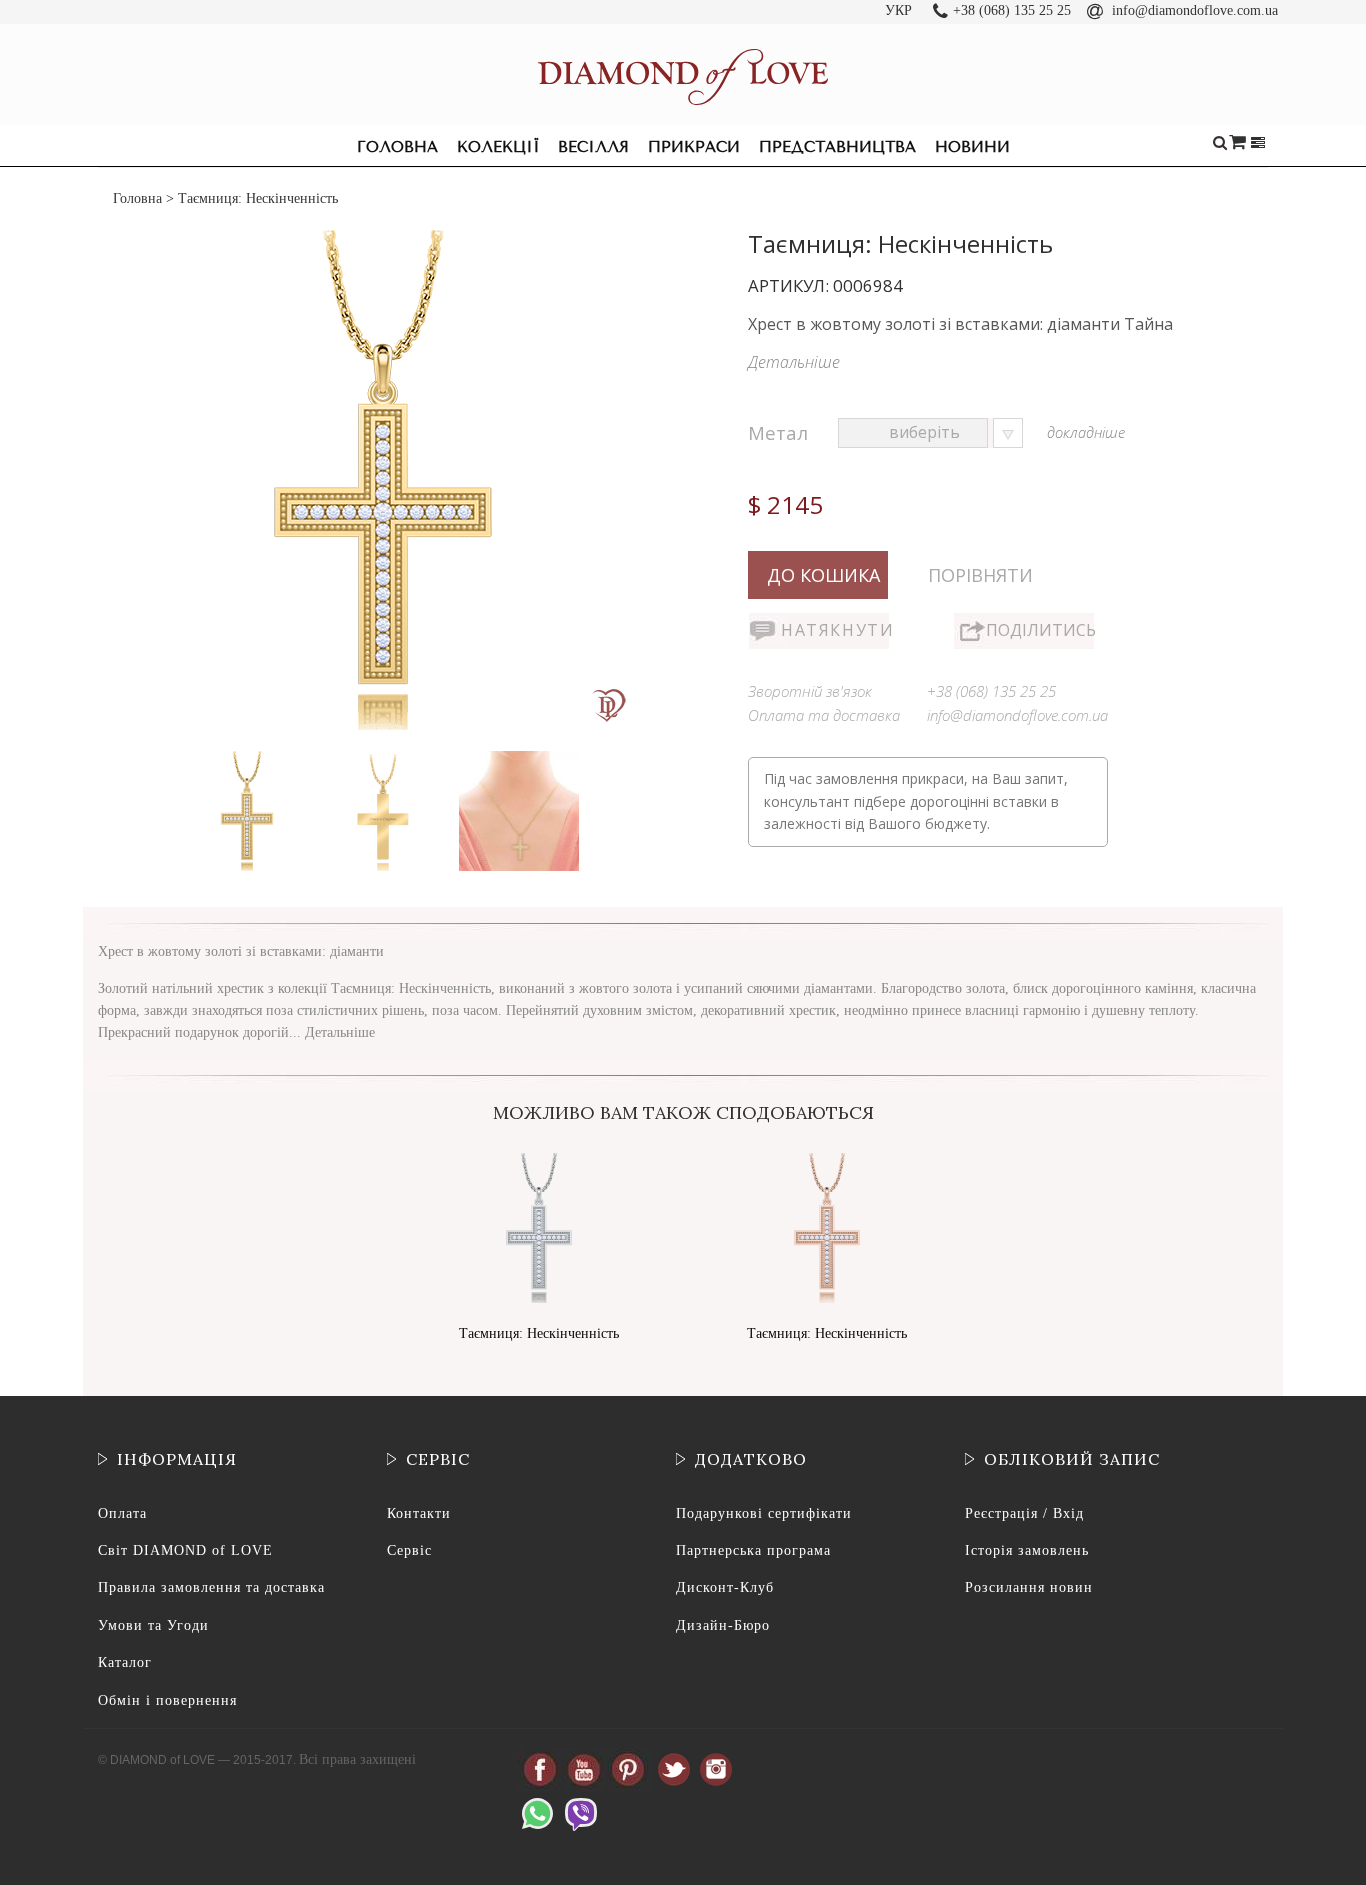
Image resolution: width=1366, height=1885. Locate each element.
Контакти (419, 1513)
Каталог (125, 1662)
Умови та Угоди (153, 1625)
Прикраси (694, 147)
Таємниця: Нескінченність (539, 1333)
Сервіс (409, 1550)
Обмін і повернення (167, 1700)
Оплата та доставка (824, 715)
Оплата (122, 1513)
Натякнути (835, 630)
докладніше (1086, 432)
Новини (972, 147)
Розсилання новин (1029, 1587)
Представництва (837, 147)
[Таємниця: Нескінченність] (249, 755)
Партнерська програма (753, 1550)
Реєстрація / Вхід (1024, 1513)
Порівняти (980, 575)
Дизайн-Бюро (723, 1625)
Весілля (593, 147)
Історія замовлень (1027, 1550)
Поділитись (1040, 630)
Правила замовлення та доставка (211, 1587)
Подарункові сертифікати (764, 1513)
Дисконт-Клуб (725, 1587)
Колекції (498, 147)
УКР (898, 10)
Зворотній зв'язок (810, 691)
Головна (397, 147)
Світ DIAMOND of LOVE (185, 1550)
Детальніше (794, 362)
